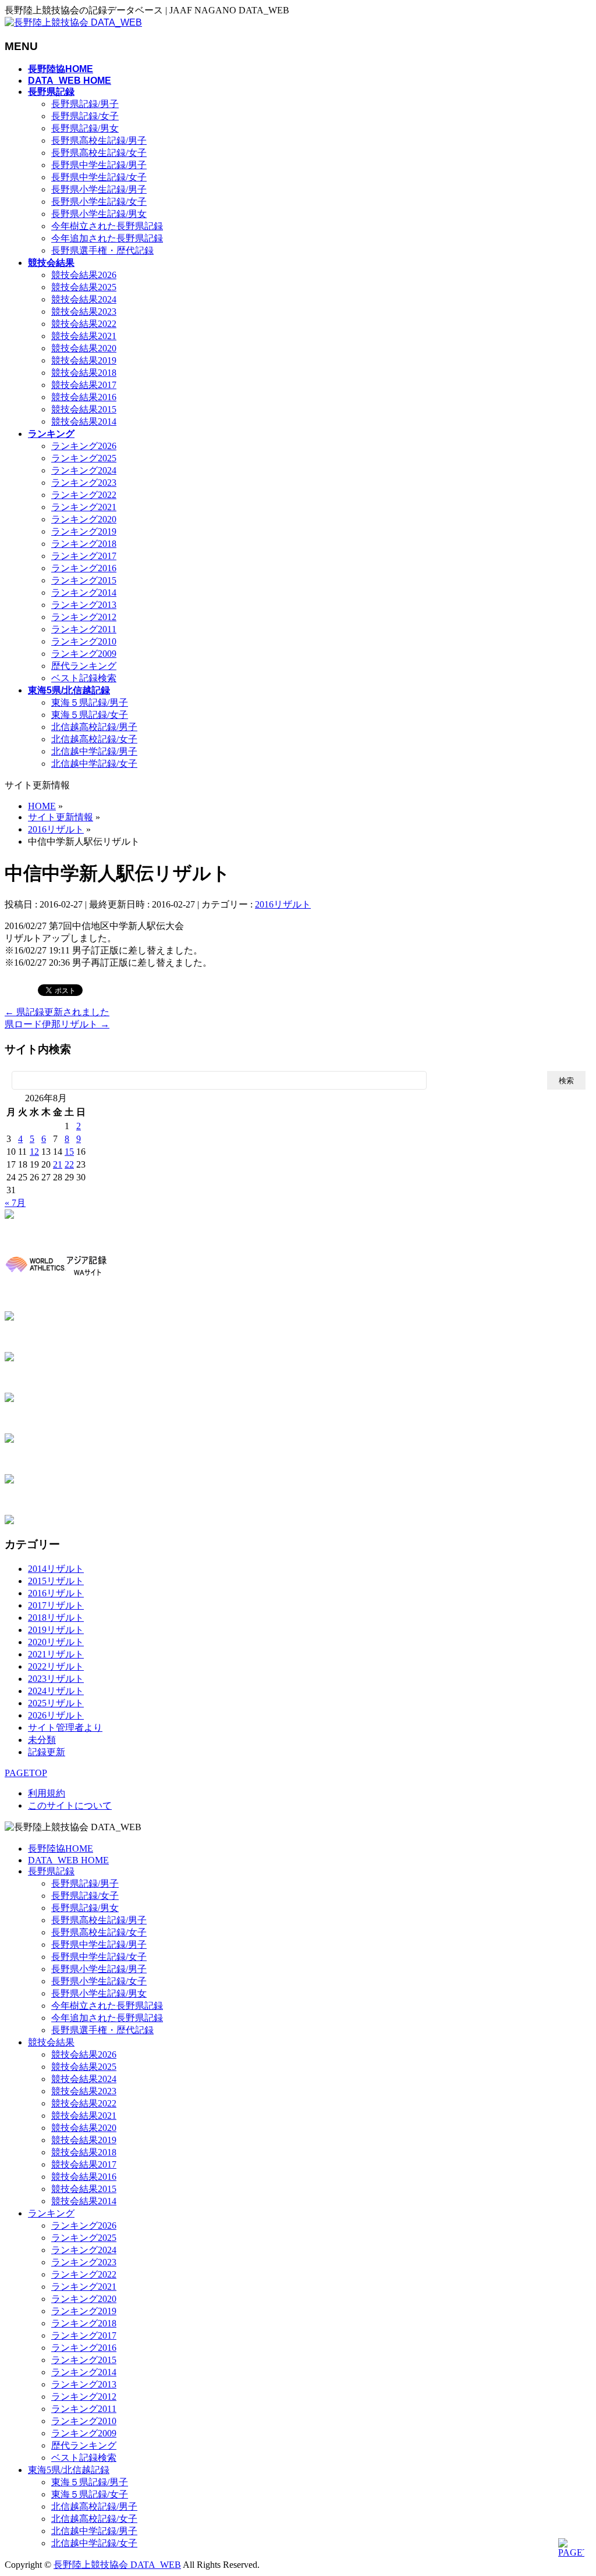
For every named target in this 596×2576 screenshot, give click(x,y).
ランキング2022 (84, 495)
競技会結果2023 (84, 312)
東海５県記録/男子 (90, 702)
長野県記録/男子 (85, 104)
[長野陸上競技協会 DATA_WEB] (73, 22)
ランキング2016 (84, 568)
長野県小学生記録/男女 (99, 214)
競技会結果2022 (84, 324)
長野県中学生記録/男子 (99, 165)
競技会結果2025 (84, 287)
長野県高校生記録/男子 (99, 140)
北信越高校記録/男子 (94, 727)
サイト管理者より (65, 1728)
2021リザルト (56, 1654)
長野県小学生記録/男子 (99, 189)
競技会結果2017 (84, 385)
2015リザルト (56, 1581)
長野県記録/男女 (85, 128)
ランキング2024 (84, 470)
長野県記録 (51, 1871)
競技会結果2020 (84, 348)
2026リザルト (56, 1715)
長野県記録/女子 (85, 116)
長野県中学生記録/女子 (99, 177)
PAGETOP (26, 1773)
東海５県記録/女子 (90, 715)
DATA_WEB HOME (68, 1860)
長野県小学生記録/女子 (99, 202)
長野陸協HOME (61, 1849)
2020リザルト (56, 1642)
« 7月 (15, 1203)
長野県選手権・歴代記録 (102, 250)
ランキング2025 (84, 458)
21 (58, 1164)
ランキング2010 (84, 641)
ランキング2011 (84, 629)
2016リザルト (283, 904)
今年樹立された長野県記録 (107, 226)
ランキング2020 (84, 519)
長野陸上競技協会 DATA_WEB (117, 2565)
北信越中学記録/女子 (94, 764)
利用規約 (47, 1793)
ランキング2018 (84, 544)
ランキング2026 (84, 446)
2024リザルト (56, 1691)
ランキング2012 (84, 617)
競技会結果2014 (84, 421)
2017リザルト (56, 1605)
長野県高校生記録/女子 (99, 153)
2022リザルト (56, 1666)
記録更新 (47, 1752)
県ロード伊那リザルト (57, 1024)
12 (34, 1152)
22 (69, 1164)
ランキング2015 (84, 580)
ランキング (51, 2213)
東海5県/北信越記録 (69, 2470)
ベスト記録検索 (84, 678)
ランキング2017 (84, 556)
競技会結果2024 (84, 299)
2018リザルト (56, 1618)
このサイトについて (70, 1805)
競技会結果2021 (84, 336)
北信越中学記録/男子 (94, 751)
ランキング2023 (84, 483)
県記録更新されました (57, 1012)
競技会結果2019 (84, 360)
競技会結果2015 (84, 409)
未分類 (42, 1740)
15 (69, 1152)
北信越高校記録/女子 (94, 739)
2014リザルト (56, 1569)
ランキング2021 (84, 507)
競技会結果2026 (84, 275)
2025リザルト (56, 1703)
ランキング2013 (84, 605)
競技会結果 (51, 2042)
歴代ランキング (84, 666)
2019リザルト (56, 1630)
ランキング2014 (84, 593)
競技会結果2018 (84, 373)
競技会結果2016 (84, 397)
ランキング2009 (84, 654)
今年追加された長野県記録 (107, 238)
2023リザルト (56, 1679)
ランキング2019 (84, 531)
